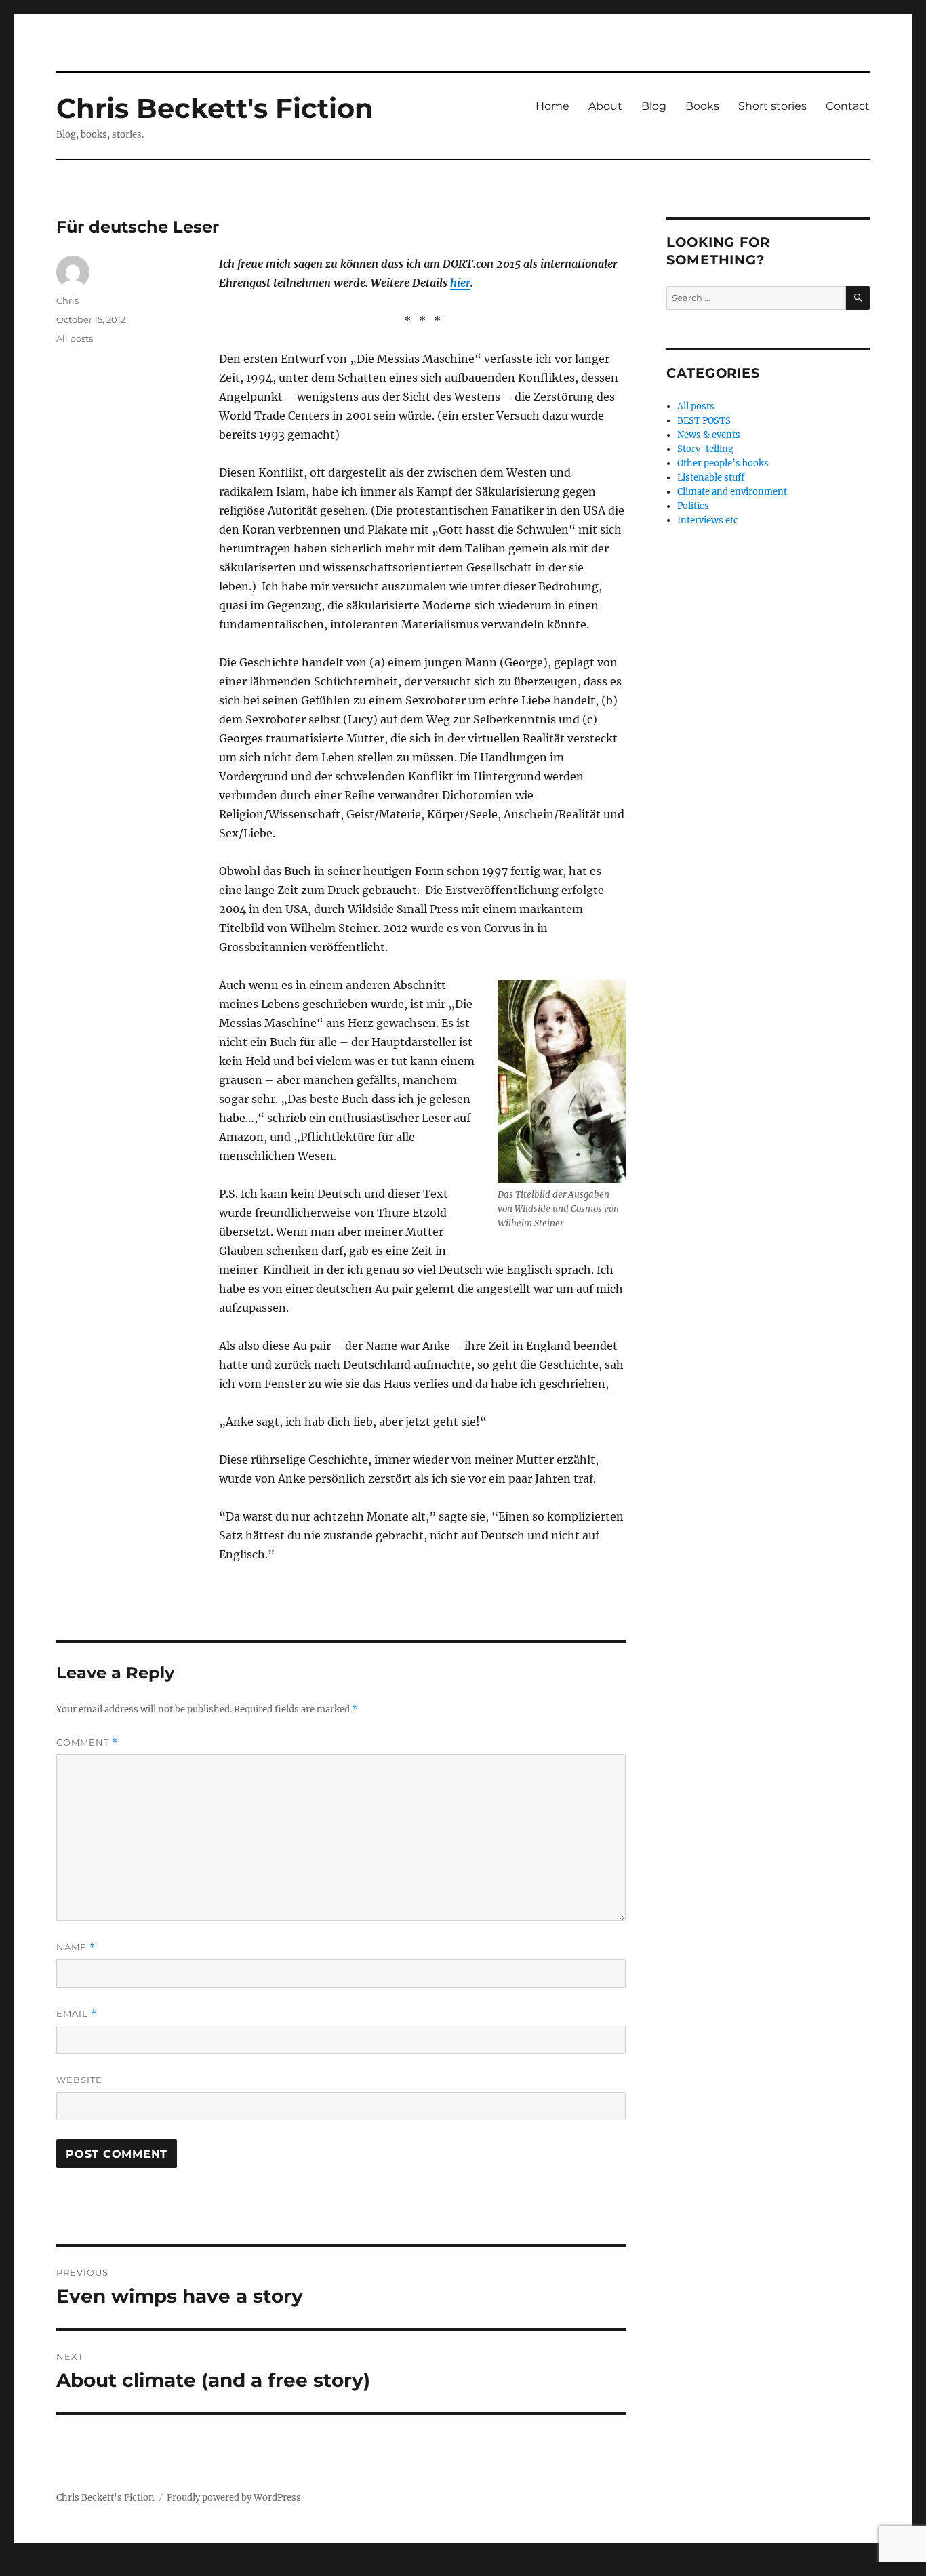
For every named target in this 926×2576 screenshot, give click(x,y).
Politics (693, 506)
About (605, 106)
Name (76, 1947)
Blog (654, 106)
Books (702, 106)
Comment (87, 1743)
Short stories (772, 106)
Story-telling (705, 449)
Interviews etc (708, 520)
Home (552, 106)
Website (79, 2080)
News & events (709, 435)
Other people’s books (723, 463)
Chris (67, 300)
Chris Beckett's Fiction (215, 108)
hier (460, 283)
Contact (848, 106)
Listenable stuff (711, 478)
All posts (75, 338)
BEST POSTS (704, 421)
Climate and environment (732, 492)
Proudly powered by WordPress (234, 2498)
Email (77, 2014)
